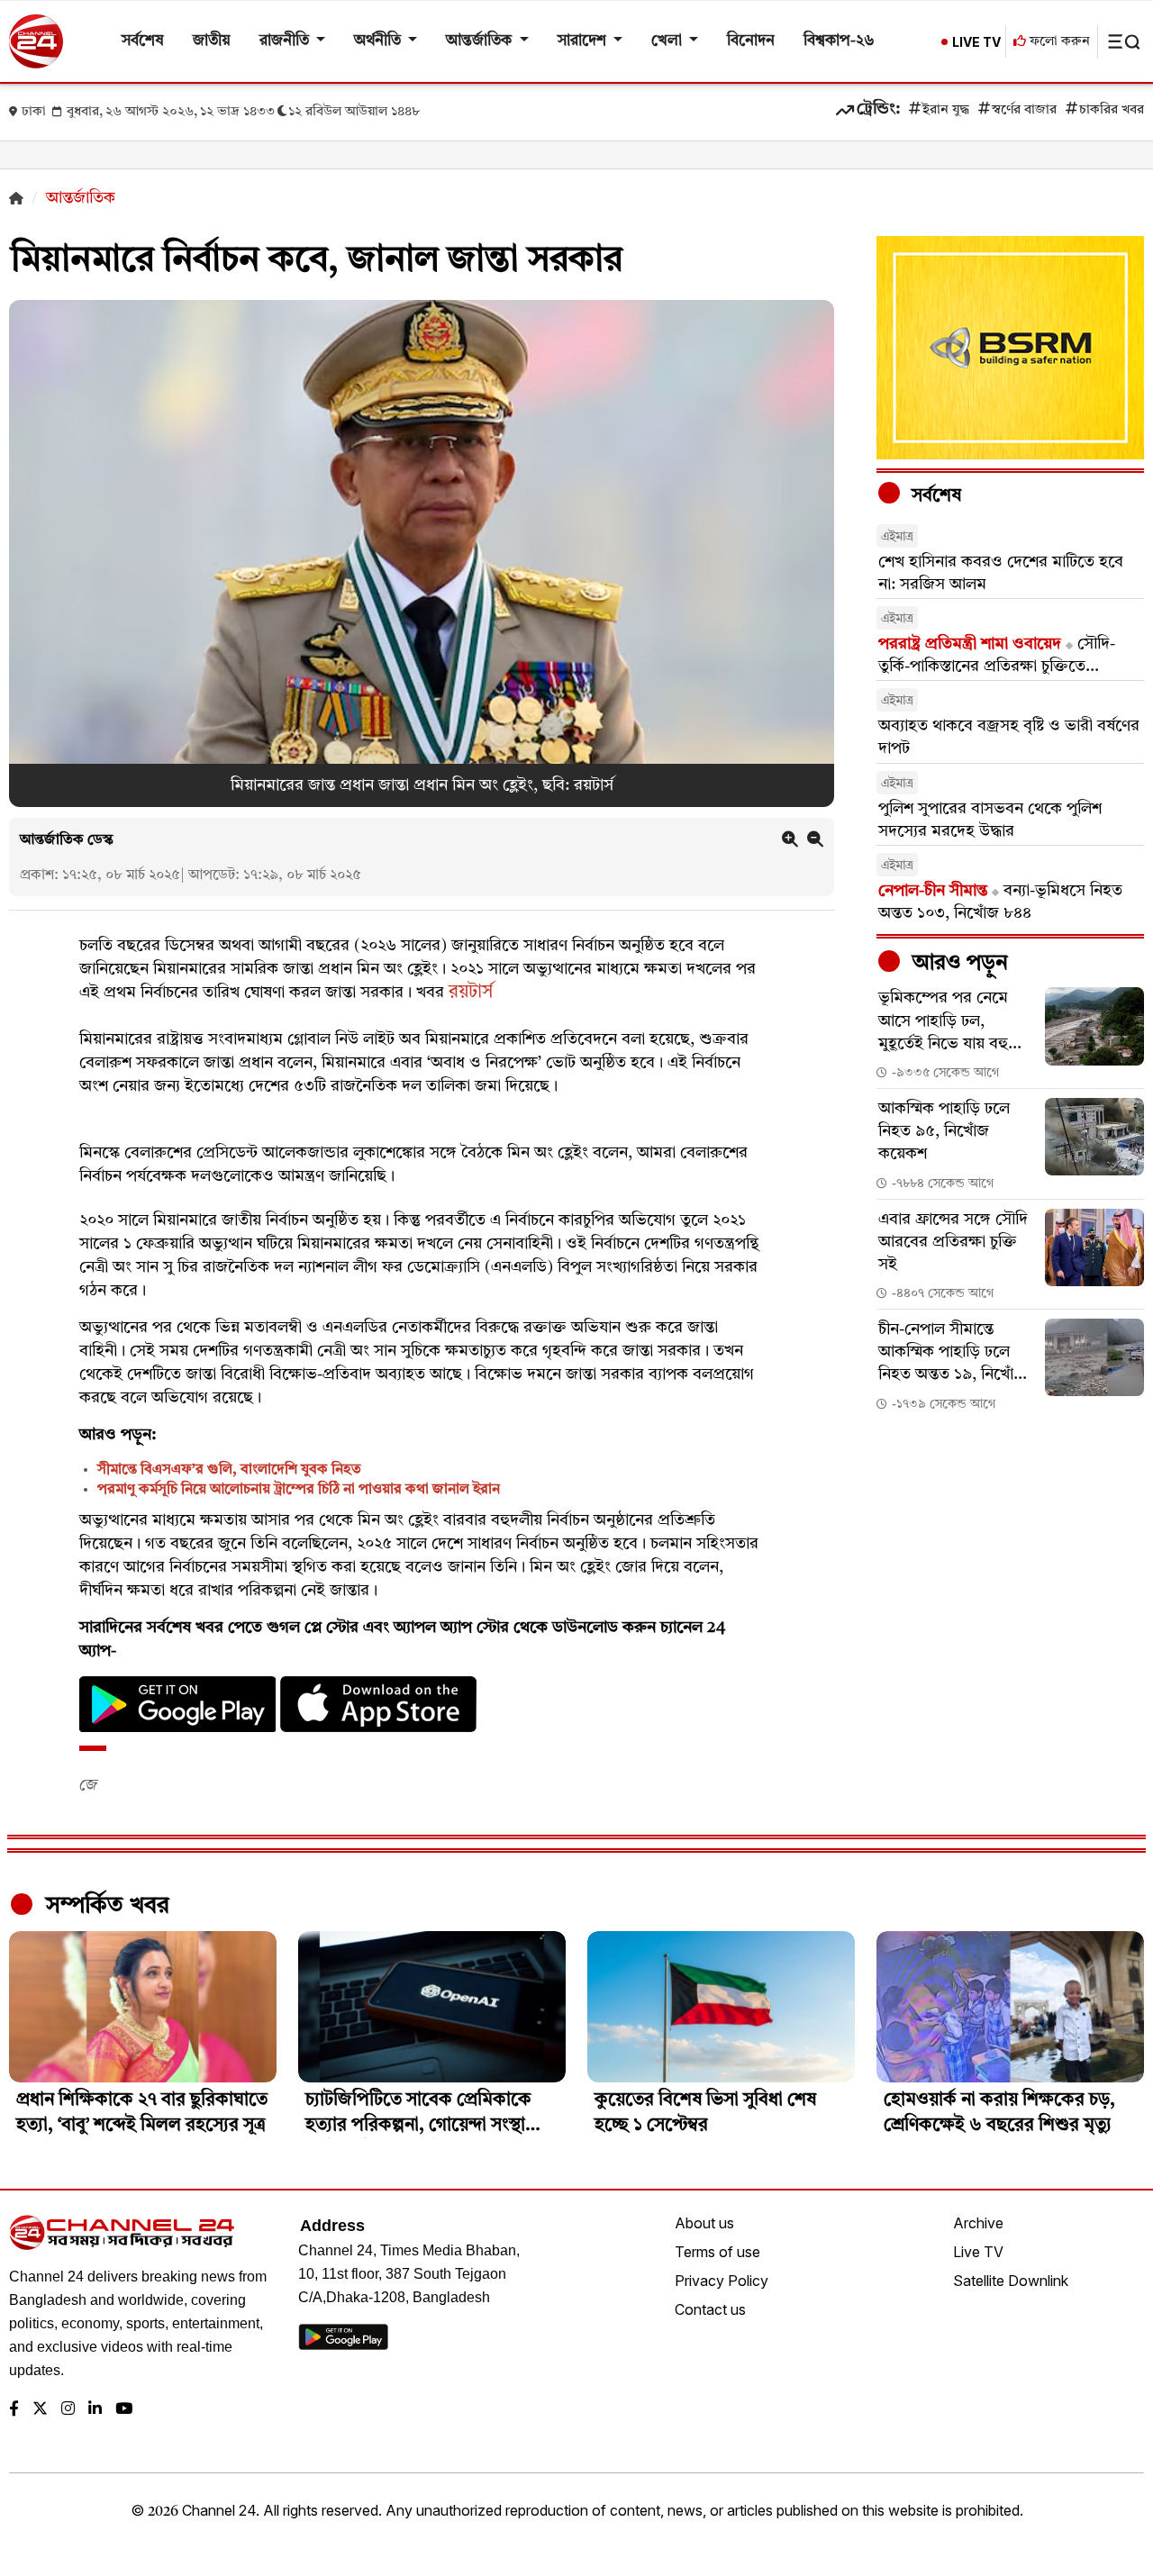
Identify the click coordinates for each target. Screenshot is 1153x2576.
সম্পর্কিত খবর (104, 1906)
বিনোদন (751, 41)
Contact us (710, 2309)
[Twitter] (40, 2410)
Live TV (978, 2252)
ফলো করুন (1058, 42)
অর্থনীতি (379, 41)
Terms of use (717, 2252)
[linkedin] (95, 2410)
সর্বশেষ (143, 41)
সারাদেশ (584, 41)
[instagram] (68, 2410)
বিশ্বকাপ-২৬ (839, 41)
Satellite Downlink (1011, 2281)
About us (704, 2223)
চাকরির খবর (1112, 110)
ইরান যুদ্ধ (946, 110)
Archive (978, 2223)
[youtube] (124, 2410)
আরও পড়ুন (958, 964)
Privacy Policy (722, 2281)
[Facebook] (14, 2410)
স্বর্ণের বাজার (1024, 110)
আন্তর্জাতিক (481, 41)
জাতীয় (212, 41)
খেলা (668, 41)
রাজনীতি (286, 41)
